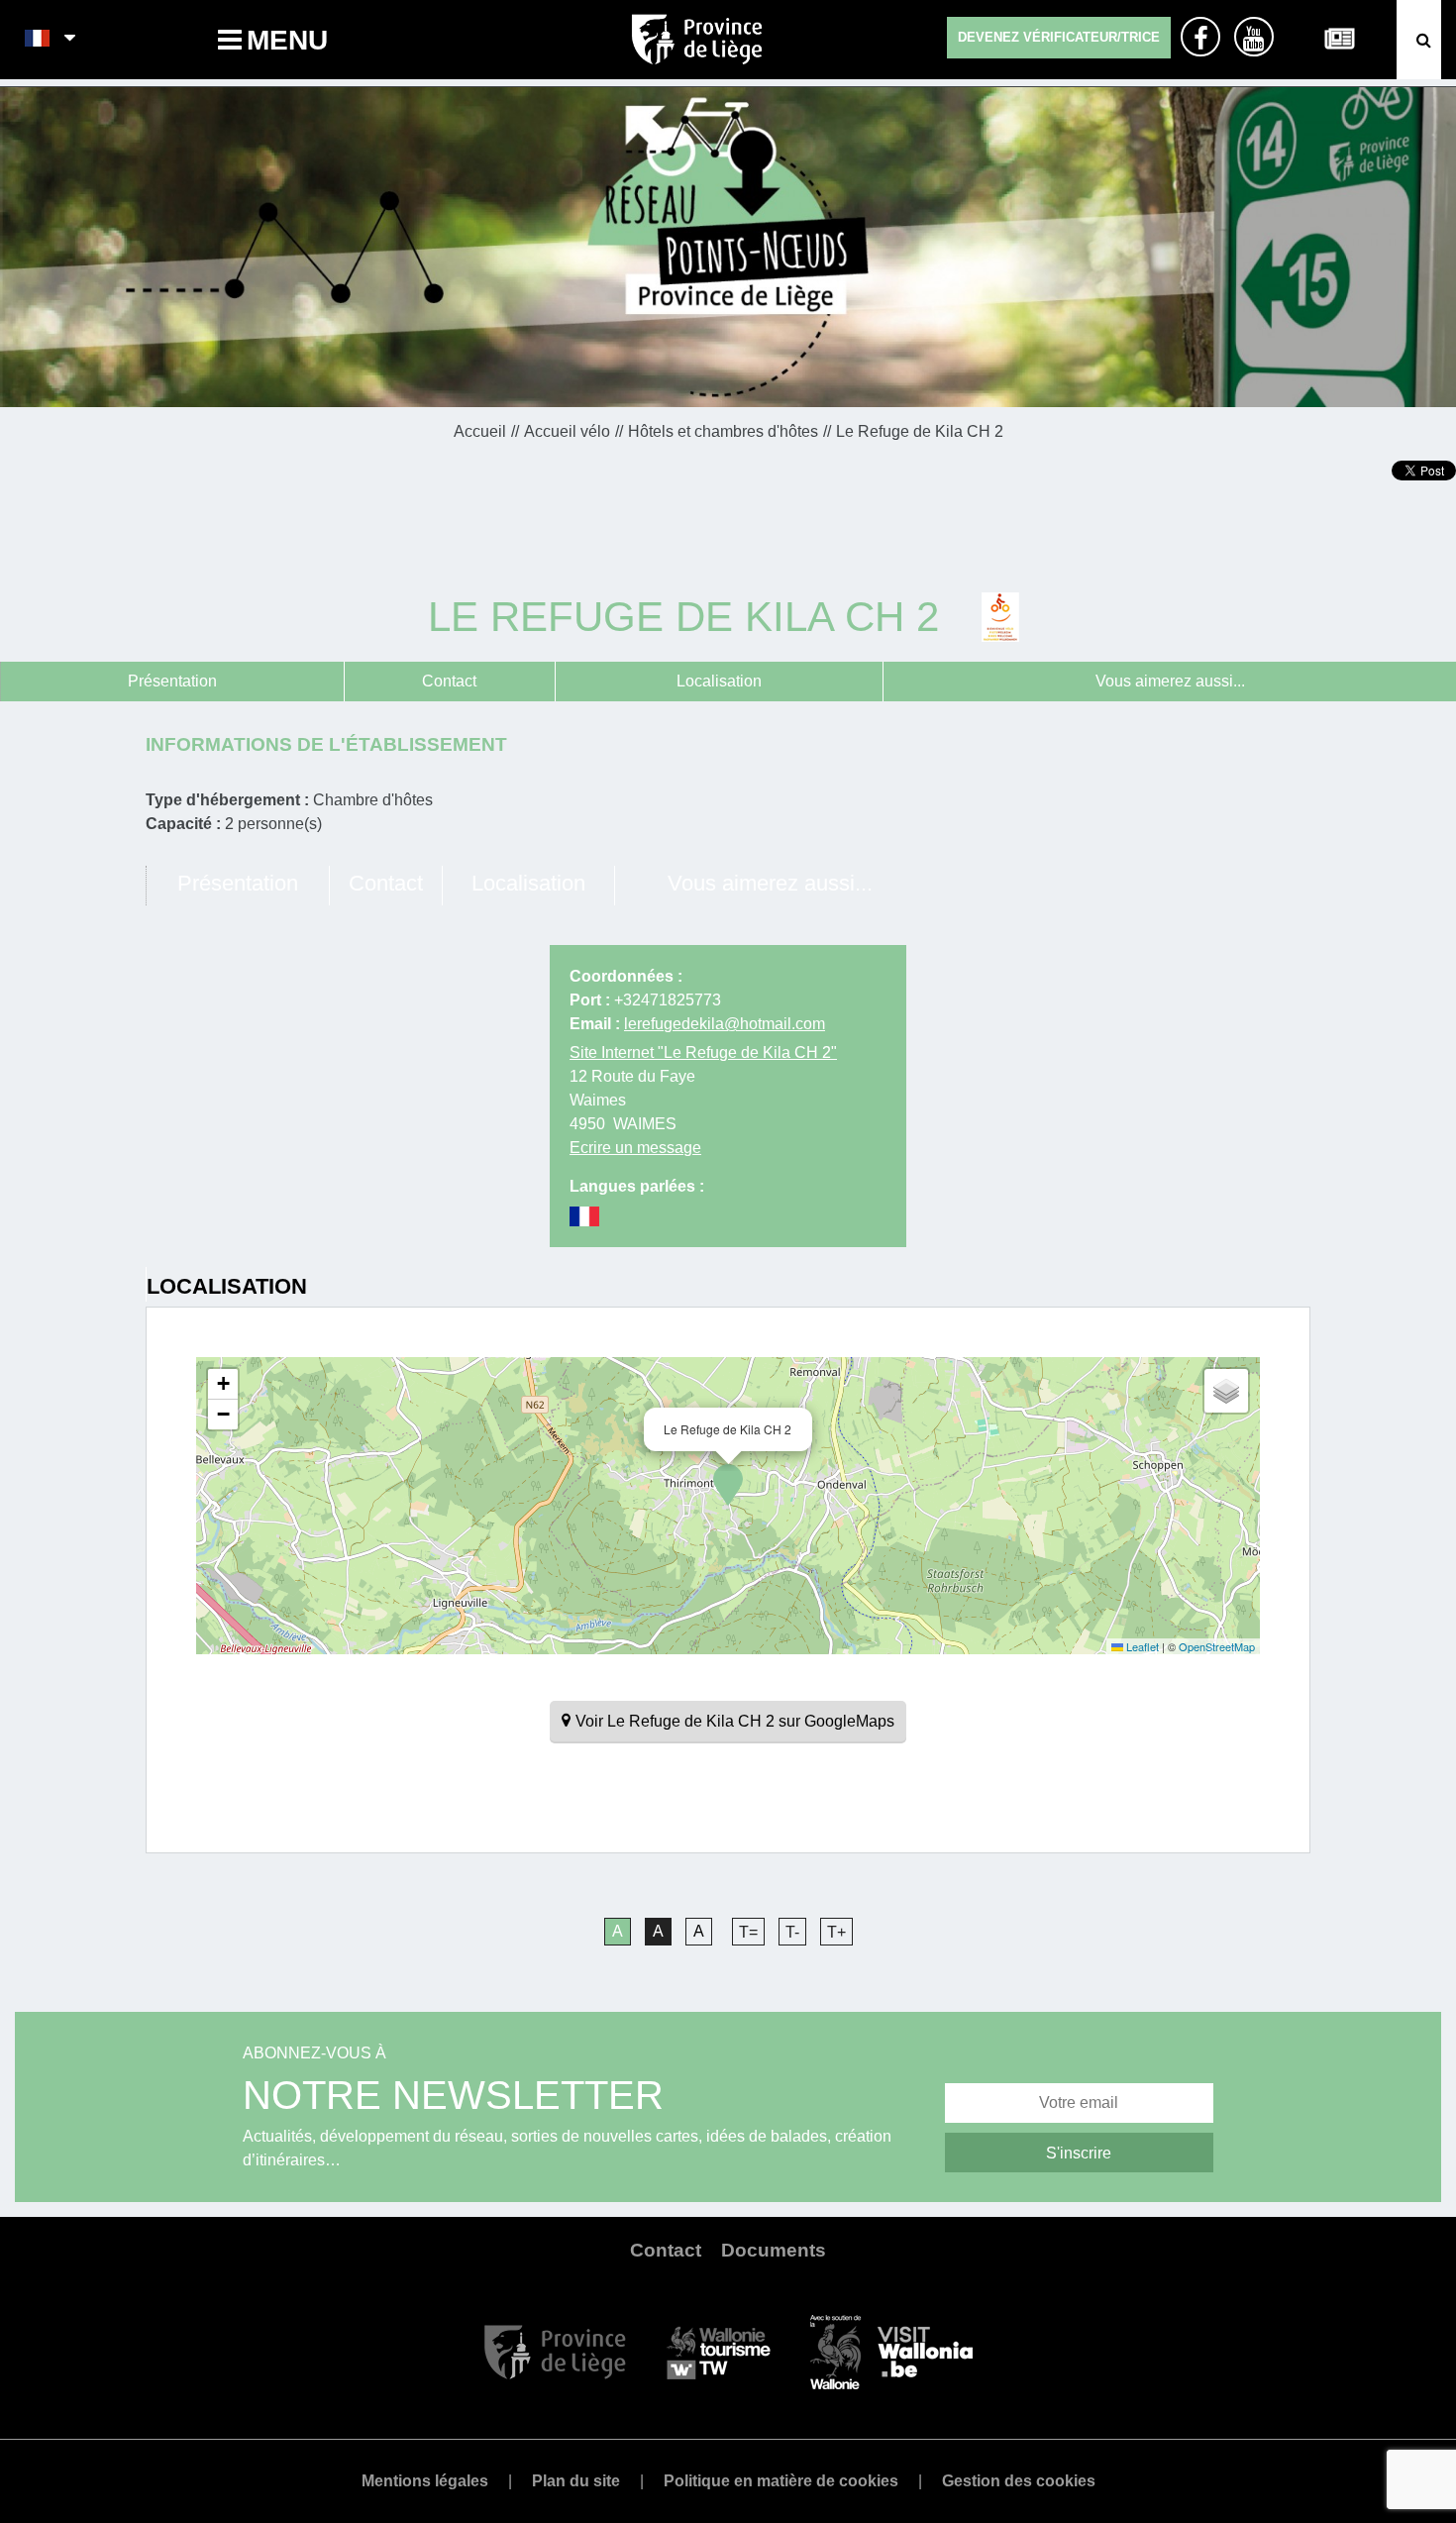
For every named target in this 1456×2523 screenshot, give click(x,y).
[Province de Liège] (555, 2351)
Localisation (719, 681)
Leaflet (1141, 1646)
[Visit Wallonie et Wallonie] (891, 2351)
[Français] (38, 40)
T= (748, 1932)
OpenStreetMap (1217, 1646)
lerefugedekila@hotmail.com (725, 1024)
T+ (836, 1932)
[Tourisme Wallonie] (719, 2351)
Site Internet (703, 1052)
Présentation (172, 681)
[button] (728, 1485)
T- (792, 1932)
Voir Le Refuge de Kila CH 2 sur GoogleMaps (735, 1721)
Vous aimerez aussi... (1170, 681)
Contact (449, 681)
